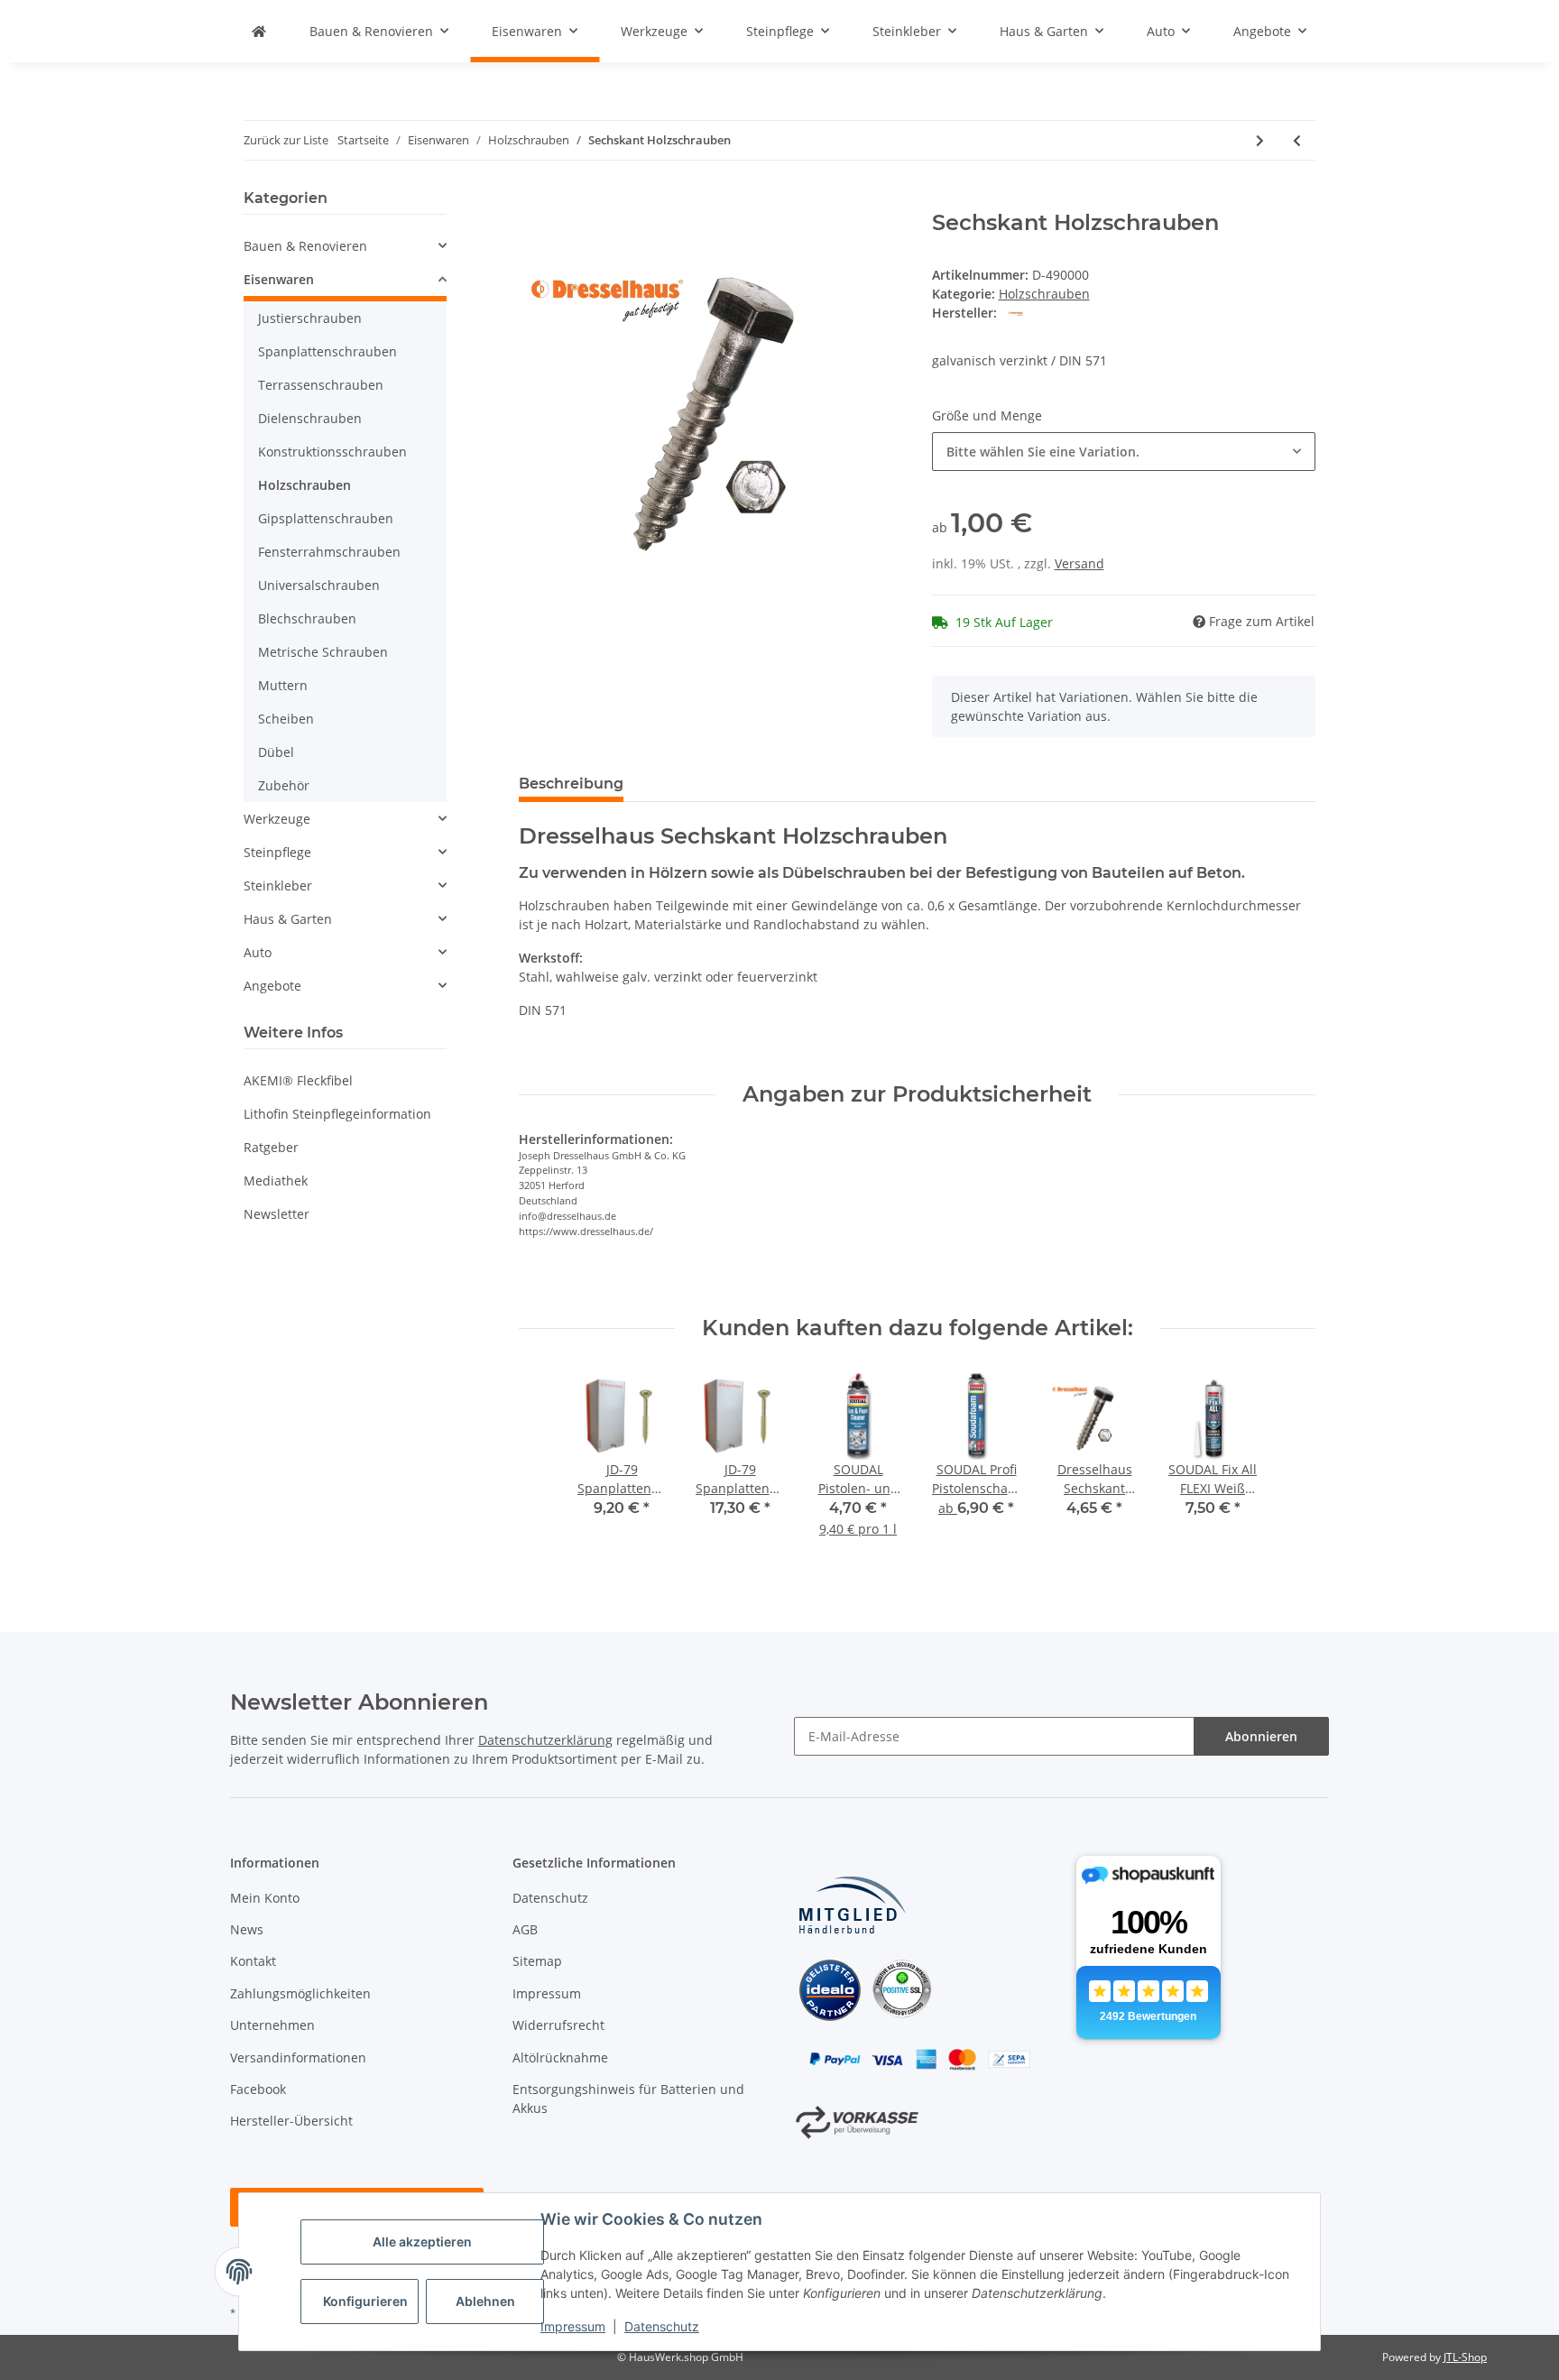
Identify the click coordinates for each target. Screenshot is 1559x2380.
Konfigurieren (365, 2301)
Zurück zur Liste (286, 140)
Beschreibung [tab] (571, 784)
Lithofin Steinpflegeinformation (337, 1114)
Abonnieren (1261, 1736)
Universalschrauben (319, 585)
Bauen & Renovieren (305, 246)
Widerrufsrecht (558, 2025)
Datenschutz (662, 2326)
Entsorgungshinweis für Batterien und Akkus (628, 2099)
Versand (1079, 563)
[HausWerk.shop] (259, 31)
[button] (345, 246)
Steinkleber (278, 886)
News (247, 1929)
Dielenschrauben (310, 418)
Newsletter (277, 1214)
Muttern (283, 685)
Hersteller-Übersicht (291, 2121)
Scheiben (286, 719)
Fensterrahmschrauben (329, 552)
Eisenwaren (279, 279)
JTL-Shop (1465, 2357)
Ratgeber (271, 1147)
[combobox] (1124, 452)
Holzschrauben (1044, 294)
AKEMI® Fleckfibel (298, 1080)
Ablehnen (485, 2301)
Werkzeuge (277, 819)
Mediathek (276, 1181)
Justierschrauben (310, 318)
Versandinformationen (298, 2057)
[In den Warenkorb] (533, 200)
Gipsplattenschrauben (326, 518)
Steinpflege (277, 852)
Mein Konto (265, 1898)
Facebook (258, 2089)
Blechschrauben (307, 618)
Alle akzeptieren (422, 2242)
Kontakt (253, 1961)
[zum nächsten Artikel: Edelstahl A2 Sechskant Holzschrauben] (1260, 140)
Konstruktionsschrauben (332, 452)
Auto (258, 952)
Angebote (272, 986)
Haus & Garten (288, 919)
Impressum (573, 2326)
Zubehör (284, 785)
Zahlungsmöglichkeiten (300, 1993)
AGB (525, 1929)
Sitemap (537, 1961)
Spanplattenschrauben (327, 351)
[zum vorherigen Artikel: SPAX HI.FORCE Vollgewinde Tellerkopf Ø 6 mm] (1297, 140)
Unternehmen (272, 2025)
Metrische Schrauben (323, 652)
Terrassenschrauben (321, 385)
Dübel (276, 752)
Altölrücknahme (560, 2057)
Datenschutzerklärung (545, 1740)
